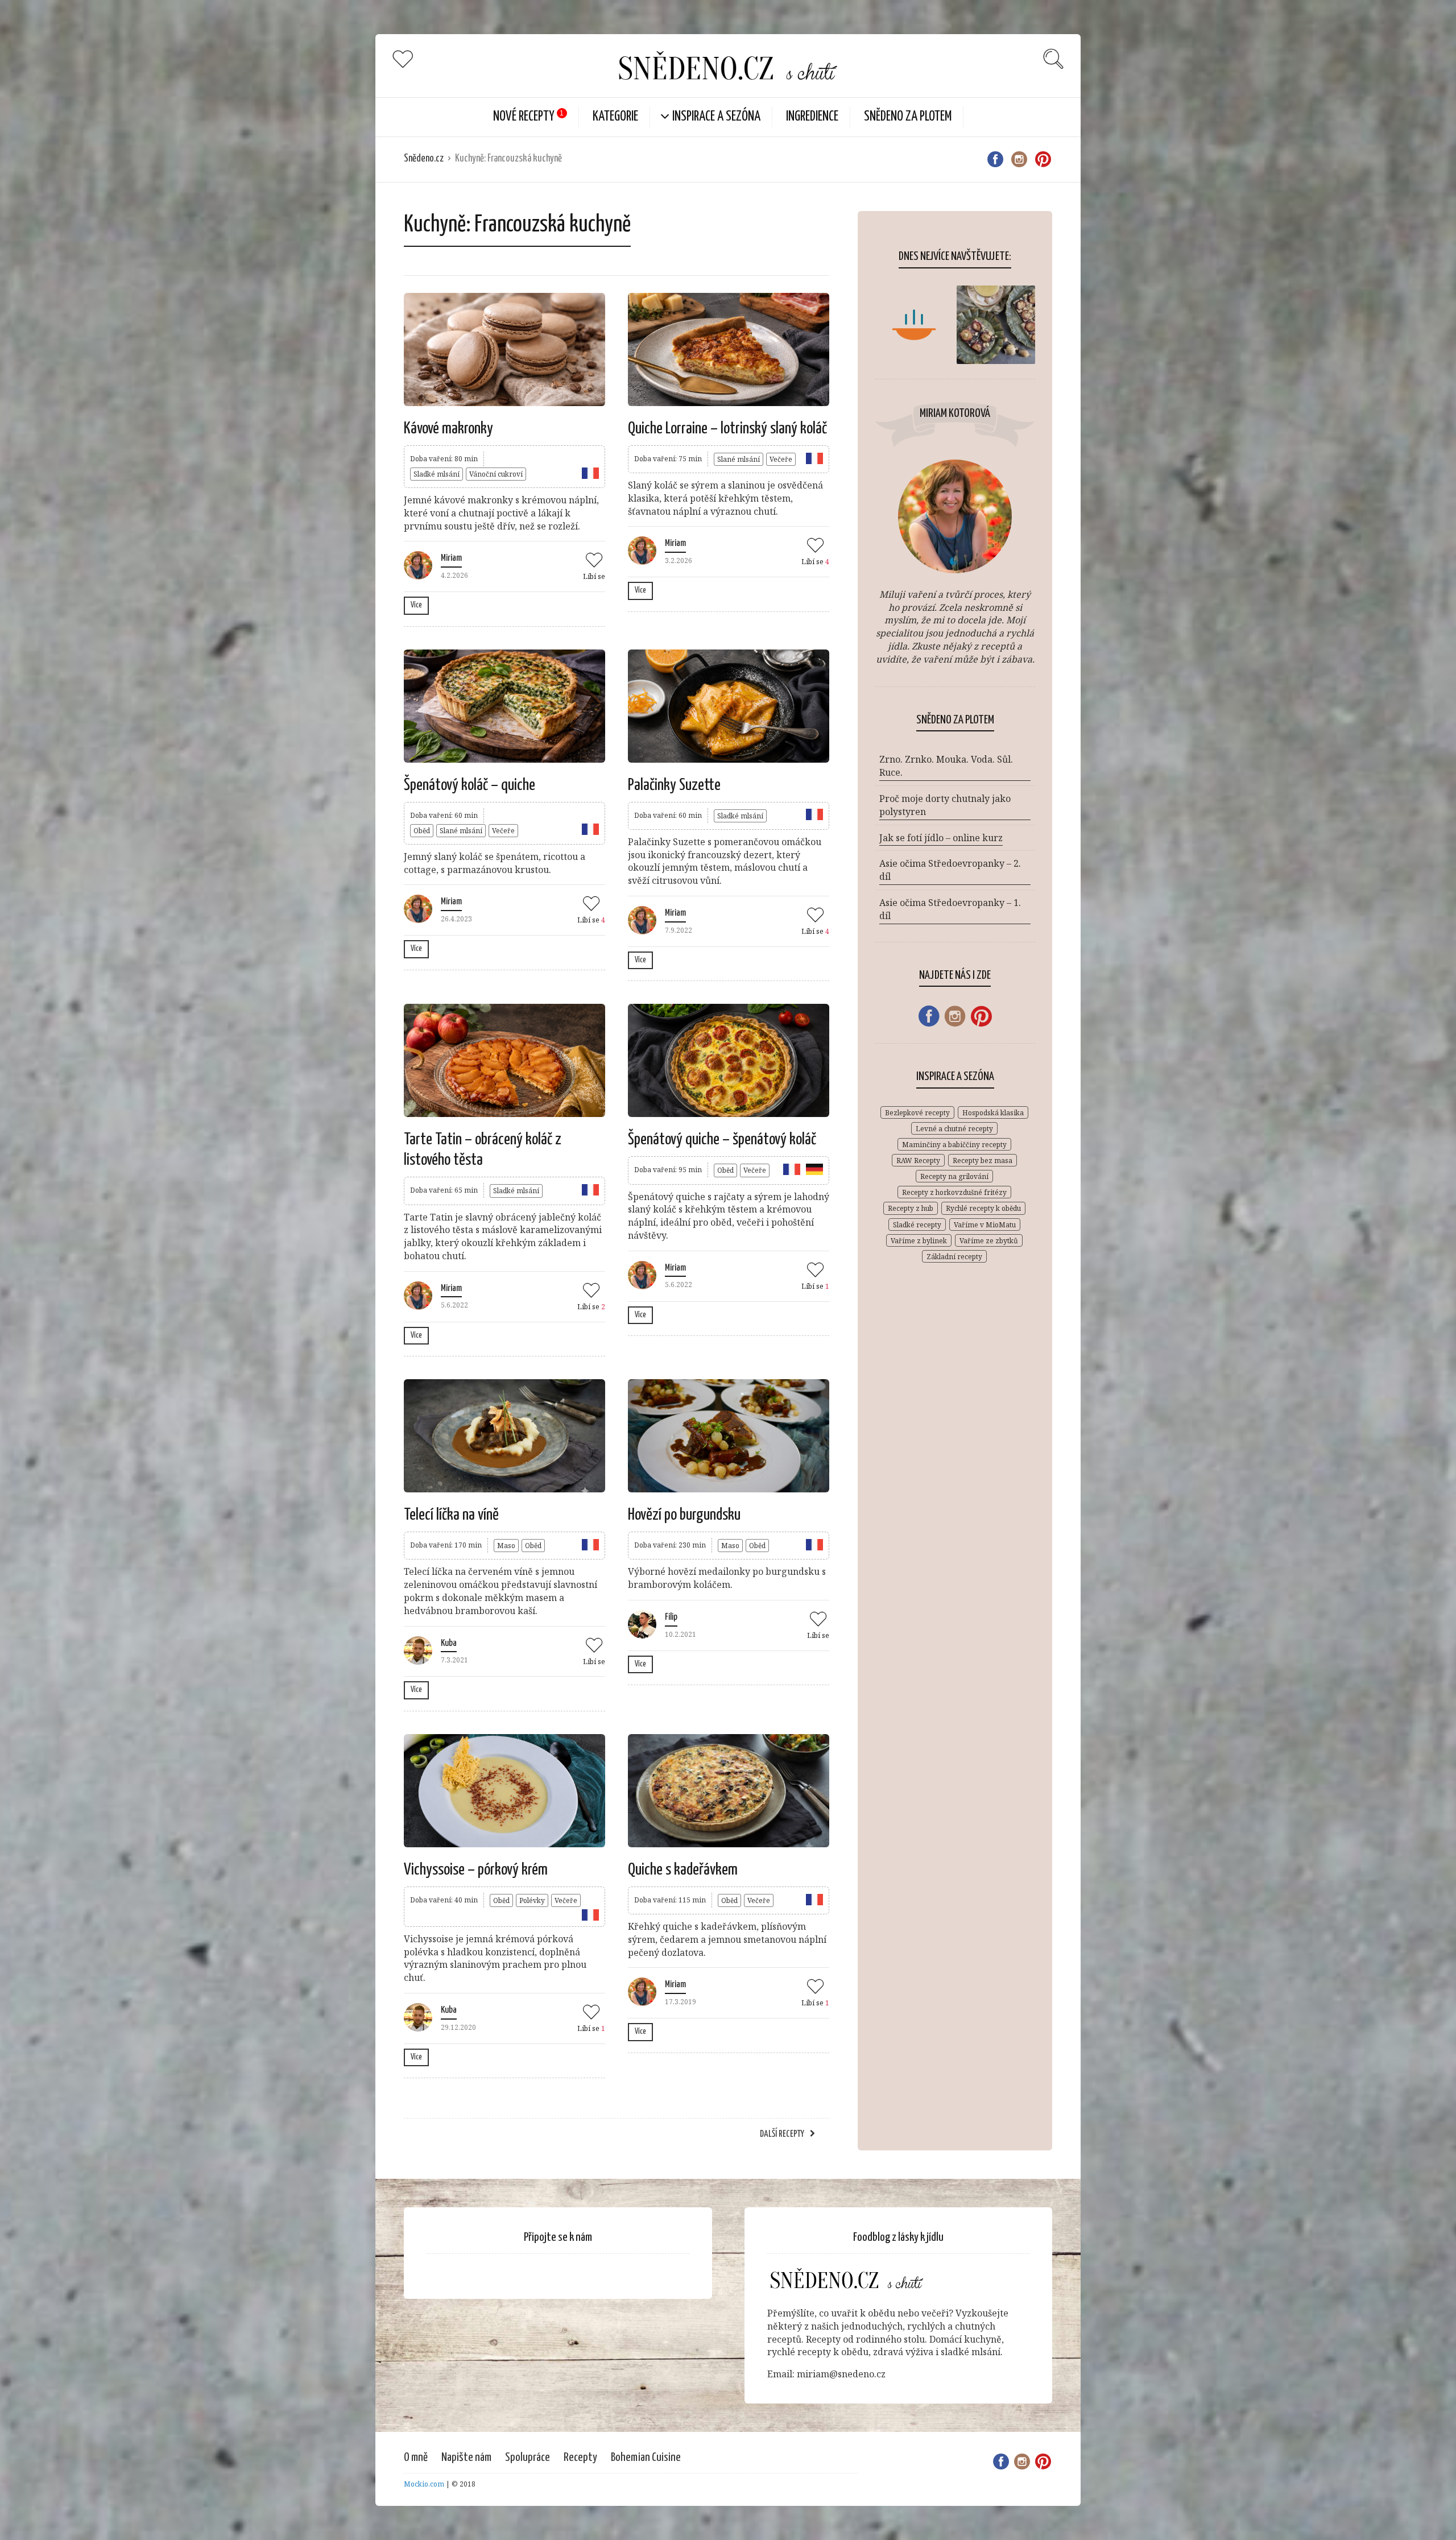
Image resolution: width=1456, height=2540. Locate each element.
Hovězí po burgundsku (684, 1515)
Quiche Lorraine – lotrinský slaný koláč (727, 429)
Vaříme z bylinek (919, 1241)
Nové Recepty (524, 117)
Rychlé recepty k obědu (983, 1208)
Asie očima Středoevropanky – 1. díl (950, 909)
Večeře (781, 459)
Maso (506, 1546)
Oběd (422, 831)
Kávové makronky (448, 429)
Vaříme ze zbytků (989, 1241)
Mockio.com (424, 2484)
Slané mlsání (739, 459)
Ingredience (812, 117)
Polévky (532, 1900)
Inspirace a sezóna (716, 117)
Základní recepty (954, 1257)
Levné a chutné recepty (954, 1129)
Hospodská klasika (993, 1113)
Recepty (580, 2458)
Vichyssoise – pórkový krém (476, 1870)
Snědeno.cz (424, 159)
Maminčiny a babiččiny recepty (954, 1145)
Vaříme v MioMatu (985, 1225)
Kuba (449, 1643)
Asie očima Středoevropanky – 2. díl (950, 870)
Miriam (451, 558)
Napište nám (466, 2458)
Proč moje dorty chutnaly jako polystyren (945, 805)
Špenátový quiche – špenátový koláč (722, 1140)
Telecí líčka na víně (451, 1515)
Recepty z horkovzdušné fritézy (954, 1192)
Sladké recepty (917, 1225)
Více (416, 605)
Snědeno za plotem (908, 117)
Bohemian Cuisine (646, 2458)
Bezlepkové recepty (917, 1113)
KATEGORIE (615, 117)
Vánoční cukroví (496, 474)
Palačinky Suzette (674, 785)
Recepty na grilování (954, 1176)
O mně (416, 2458)
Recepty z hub (911, 1208)
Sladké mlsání (437, 474)
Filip (671, 1617)
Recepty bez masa (983, 1161)
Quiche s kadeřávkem (683, 1870)
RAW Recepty (918, 1161)
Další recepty (782, 2134)
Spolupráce (528, 2458)
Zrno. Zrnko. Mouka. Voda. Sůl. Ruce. (946, 766)
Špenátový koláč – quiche (470, 785)
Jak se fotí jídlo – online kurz (941, 838)
